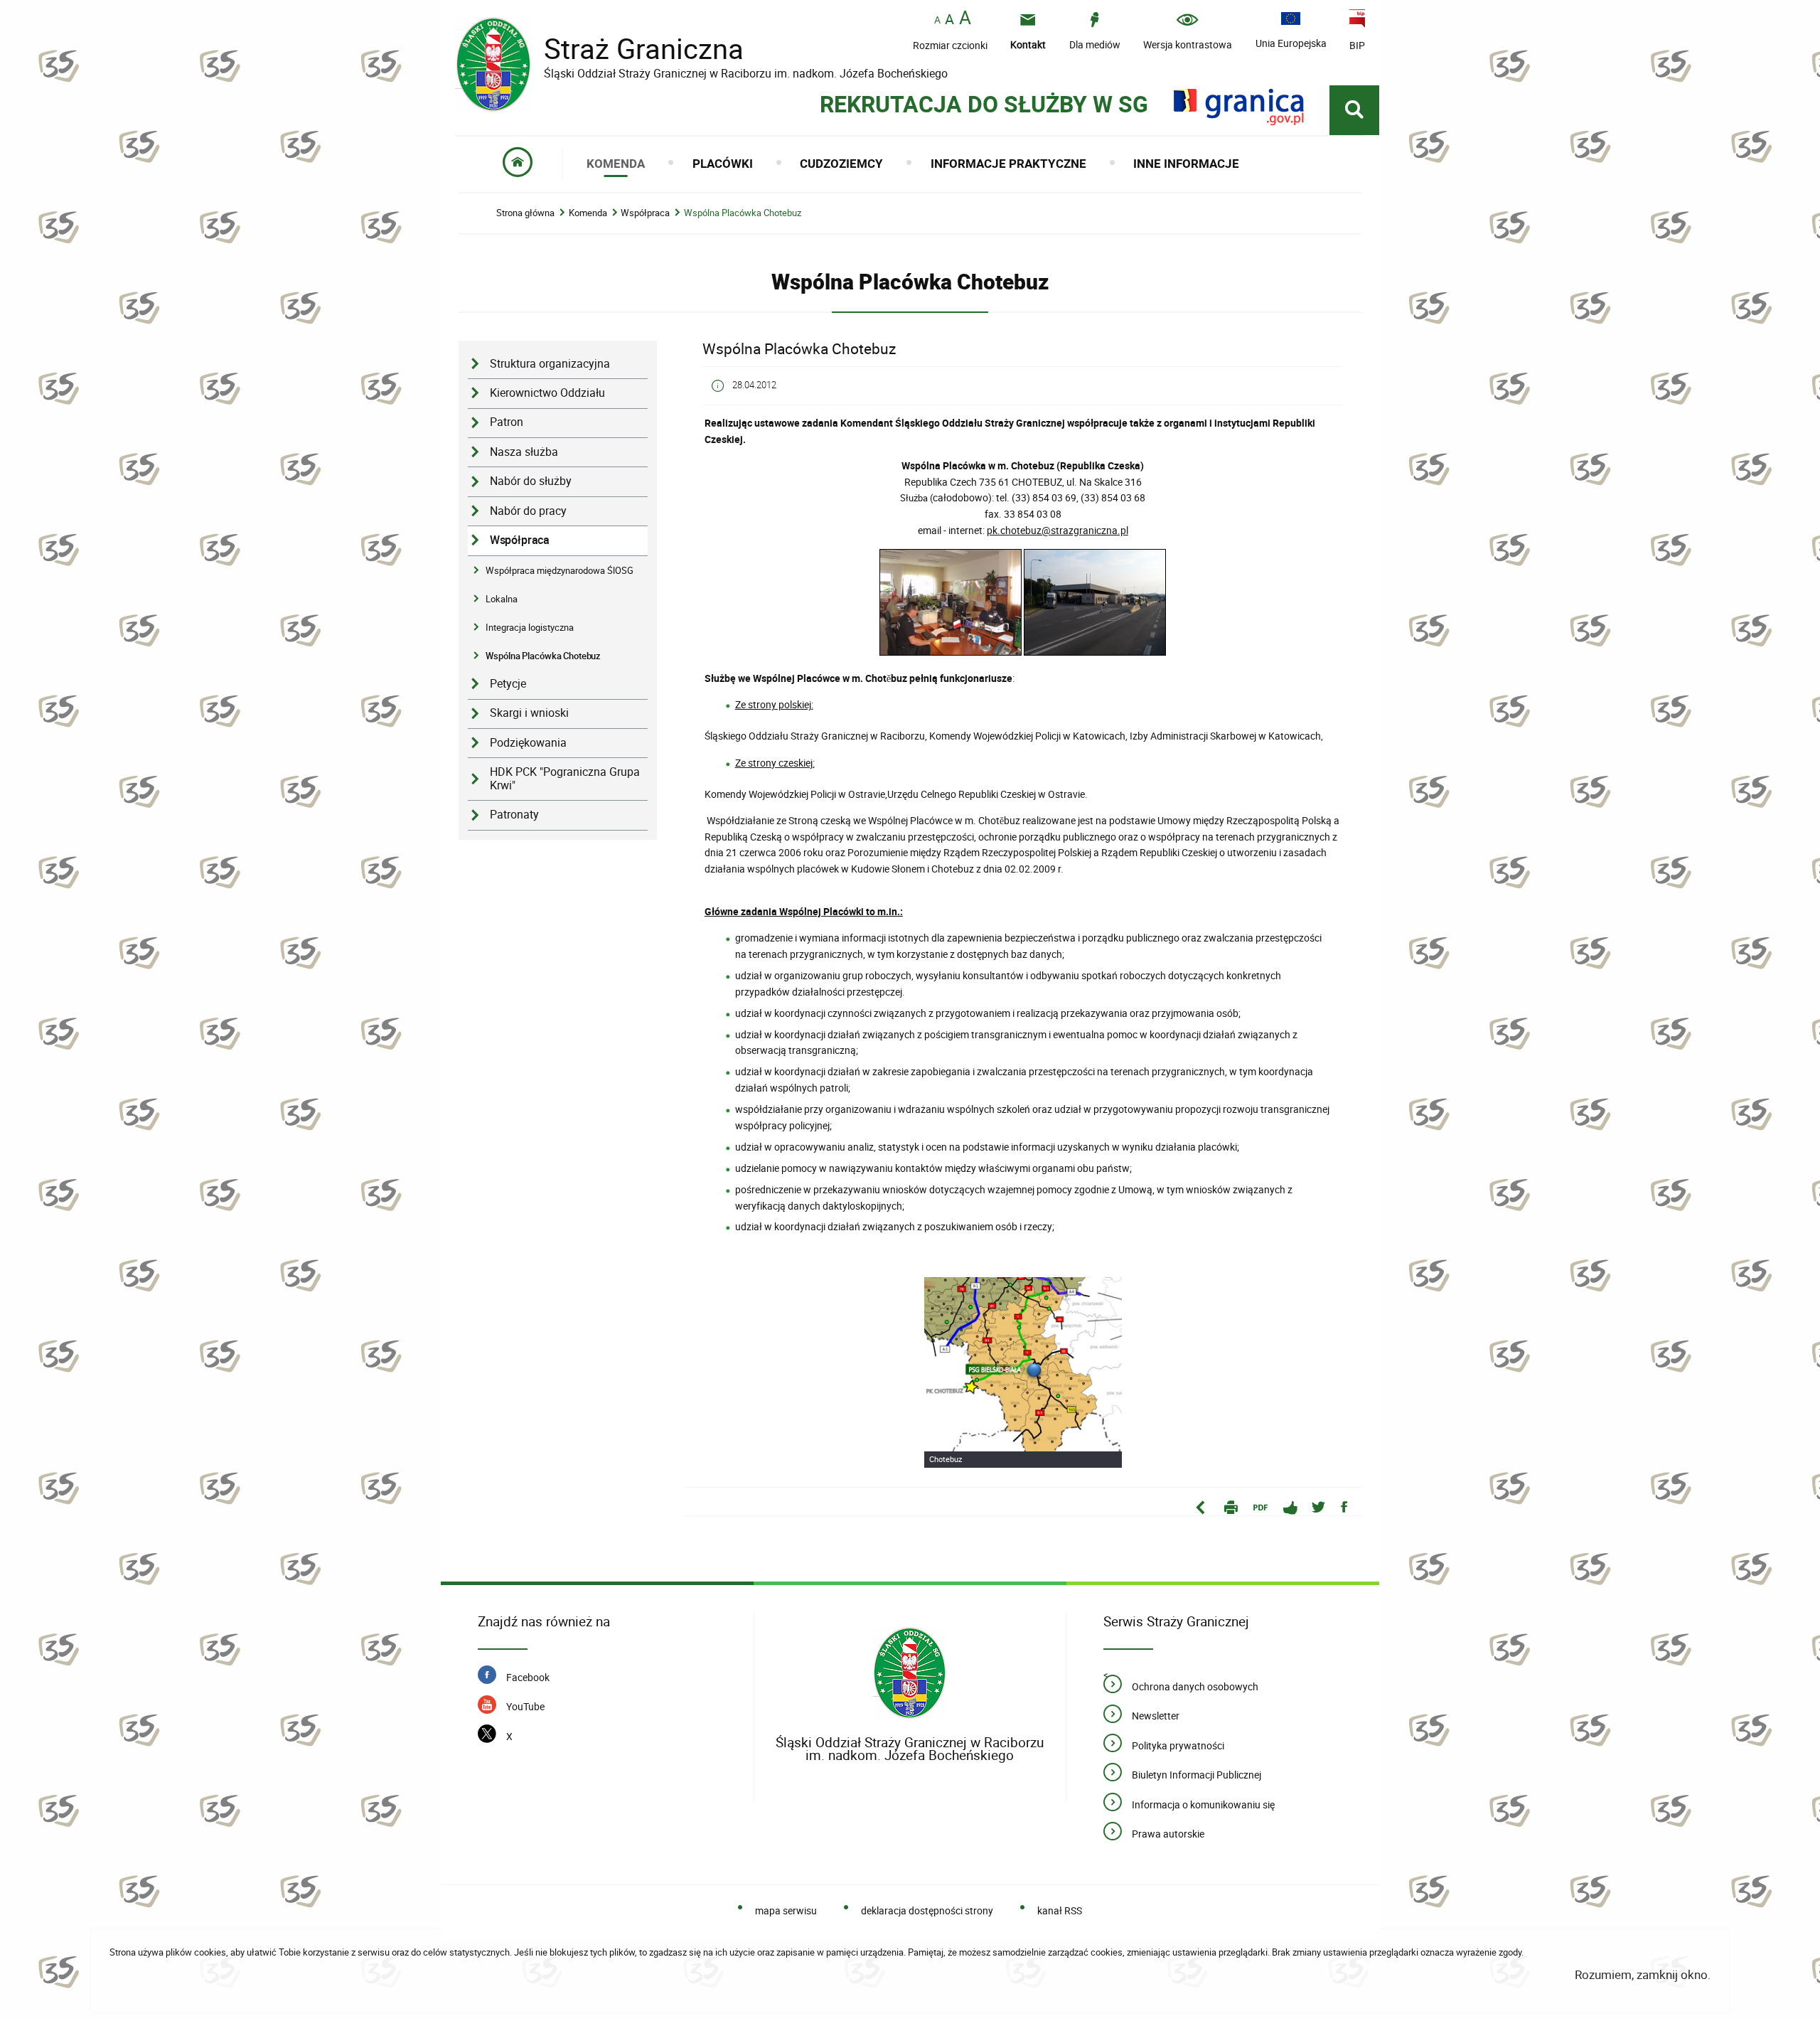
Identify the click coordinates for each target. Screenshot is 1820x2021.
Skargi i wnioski (529, 713)
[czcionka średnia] (949, 19)
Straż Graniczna (633, 49)
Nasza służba (524, 452)
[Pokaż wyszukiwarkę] (1354, 110)
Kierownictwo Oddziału (547, 393)
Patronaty (514, 815)
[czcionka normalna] (937, 20)
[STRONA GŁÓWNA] (518, 163)
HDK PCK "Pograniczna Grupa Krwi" (565, 779)
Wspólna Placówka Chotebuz (743, 213)
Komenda (588, 213)
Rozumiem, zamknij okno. (1643, 1974)
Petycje (508, 684)
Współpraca (645, 213)
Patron (507, 422)
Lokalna (502, 599)
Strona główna (525, 213)
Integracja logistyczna (530, 627)
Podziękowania (528, 743)
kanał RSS (1059, 1910)
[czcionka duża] (965, 19)
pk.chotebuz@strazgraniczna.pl (1058, 530)
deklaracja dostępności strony (927, 1910)
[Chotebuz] (1023, 1372)
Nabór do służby (531, 481)
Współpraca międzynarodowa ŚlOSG (560, 570)
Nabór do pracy (528, 511)
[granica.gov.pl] (1239, 107)
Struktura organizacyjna (550, 364)
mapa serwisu (786, 1910)
